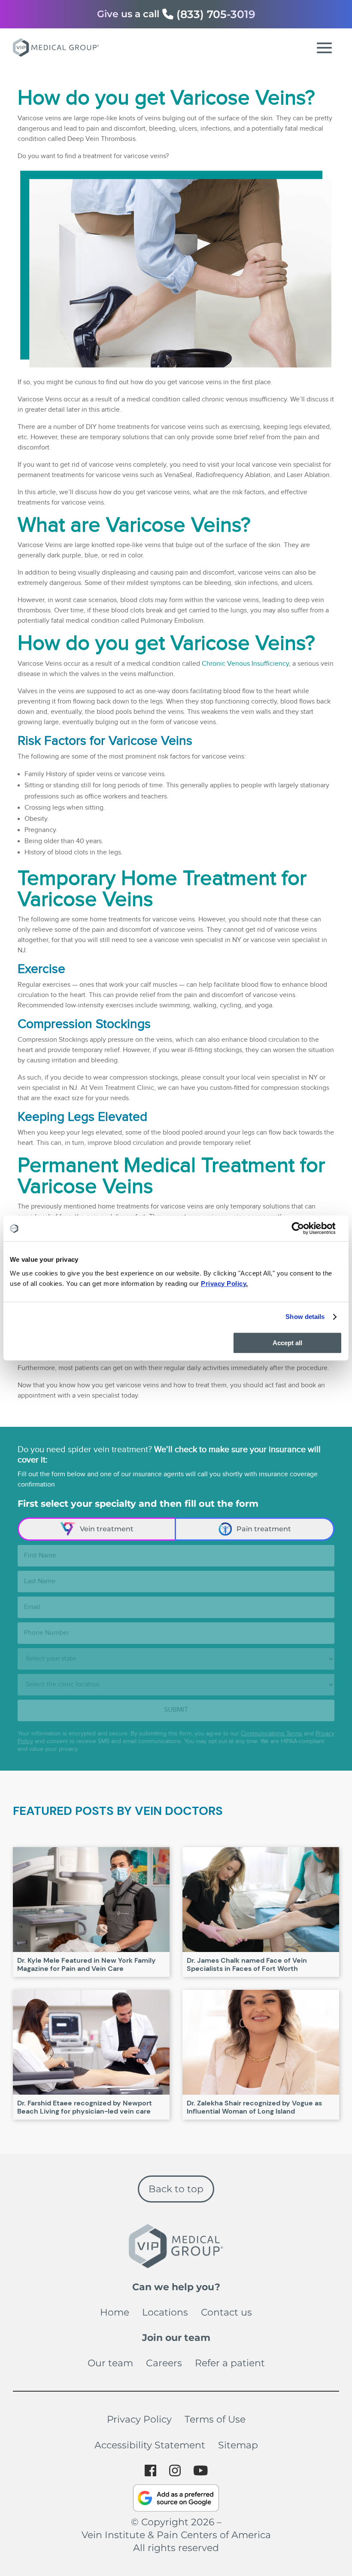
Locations (165, 2312)
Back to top (176, 2189)
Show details (305, 1317)
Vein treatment (107, 1529)
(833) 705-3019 (216, 14)
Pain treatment (264, 1529)
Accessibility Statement (150, 2445)
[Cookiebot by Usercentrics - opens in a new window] (305, 1228)
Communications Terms (272, 1734)
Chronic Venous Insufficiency (245, 664)
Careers (164, 2363)
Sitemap (238, 2445)
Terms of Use (215, 2419)
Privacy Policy (139, 2419)
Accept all (287, 1343)
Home (115, 2312)
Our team (110, 2363)
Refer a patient (230, 2363)
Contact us (226, 2312)
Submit (176, 1710)
